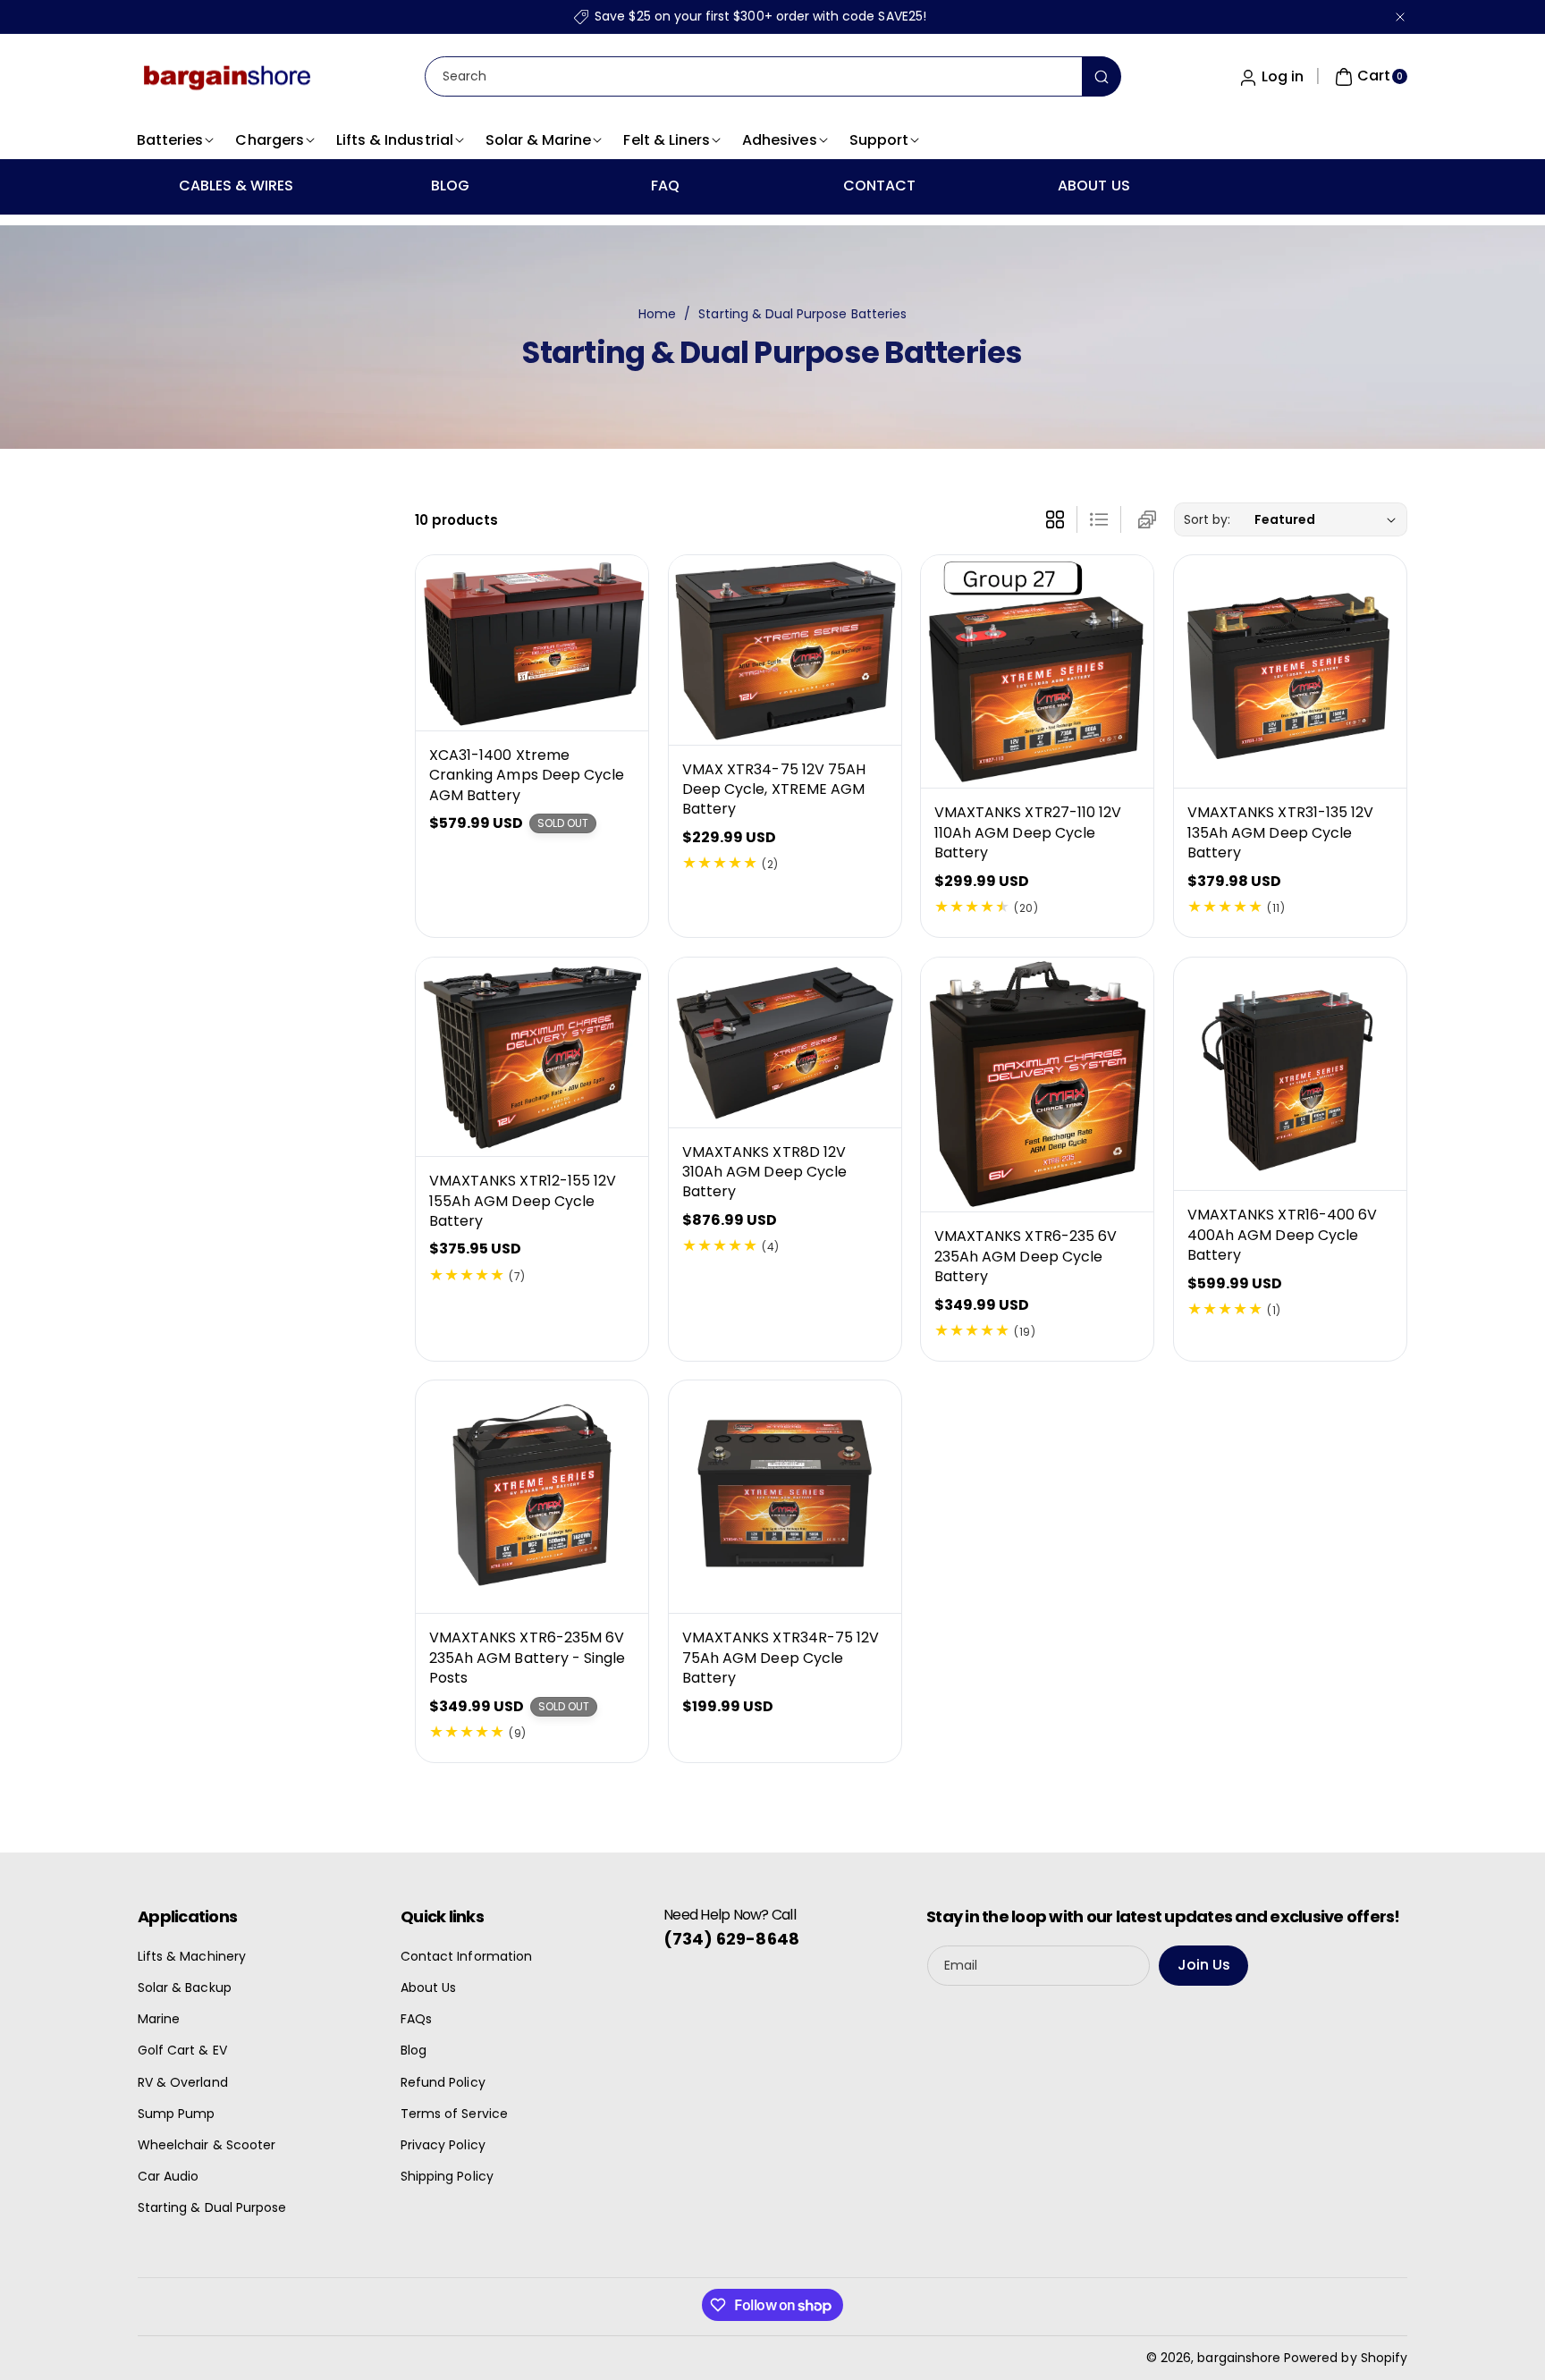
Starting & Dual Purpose (212, 2207)
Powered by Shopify (1346, 2358)
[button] (1369, 77)
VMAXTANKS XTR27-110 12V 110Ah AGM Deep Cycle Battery (1028, 833)
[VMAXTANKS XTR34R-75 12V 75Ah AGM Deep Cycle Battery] (785, 1497)
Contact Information (466, 1956)
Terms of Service (454, 2114)
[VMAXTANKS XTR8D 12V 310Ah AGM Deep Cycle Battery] (785, 1042)
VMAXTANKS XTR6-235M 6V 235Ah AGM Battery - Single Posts (527, 1658)
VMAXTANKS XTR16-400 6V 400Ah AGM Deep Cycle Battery (1282, 1235)
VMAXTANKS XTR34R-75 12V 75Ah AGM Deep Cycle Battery (781, 1658)
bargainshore (1239, 2358)
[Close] (1400, 17)
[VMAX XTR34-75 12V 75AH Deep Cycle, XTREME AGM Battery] (785, 650)
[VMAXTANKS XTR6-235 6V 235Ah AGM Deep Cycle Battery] (1037, 1085)
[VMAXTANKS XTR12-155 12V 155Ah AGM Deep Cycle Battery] (532, 1057)
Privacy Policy (443, 2145)
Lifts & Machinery (192, 1956)
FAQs (416, 2019)
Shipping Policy (447, 2176)
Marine (159, 2019)
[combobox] (772, 76)
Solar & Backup (185, 1988)
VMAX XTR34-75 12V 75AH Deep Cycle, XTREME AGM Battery (774, 789)
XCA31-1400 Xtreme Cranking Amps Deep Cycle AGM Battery (527, 775)
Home (657, 314)
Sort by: (1207, 519)
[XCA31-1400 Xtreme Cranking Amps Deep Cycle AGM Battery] (532, 643)
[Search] (1102, 76)
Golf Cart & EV (182, 2050)
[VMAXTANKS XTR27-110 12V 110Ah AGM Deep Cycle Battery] (1037, 671)
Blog (414, 2050)
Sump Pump (176, 2114)
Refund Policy (443, 2082)
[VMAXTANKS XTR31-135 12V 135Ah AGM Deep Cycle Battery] (1290, 671)
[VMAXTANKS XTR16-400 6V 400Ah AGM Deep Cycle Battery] (1290, 1074)
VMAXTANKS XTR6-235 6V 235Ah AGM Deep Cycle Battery (1026, 1256)
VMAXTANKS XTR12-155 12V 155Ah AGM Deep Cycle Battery (523, 1201)
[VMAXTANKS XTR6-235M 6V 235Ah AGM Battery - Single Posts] (532, 1497)
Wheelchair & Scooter (207, 2145)
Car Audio (168, 2176)
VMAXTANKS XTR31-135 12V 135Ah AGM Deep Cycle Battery (1280, 833)
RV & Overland (183, 2082)
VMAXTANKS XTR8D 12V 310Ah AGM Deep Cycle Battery (764, 1171)
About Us (428, 1988)
